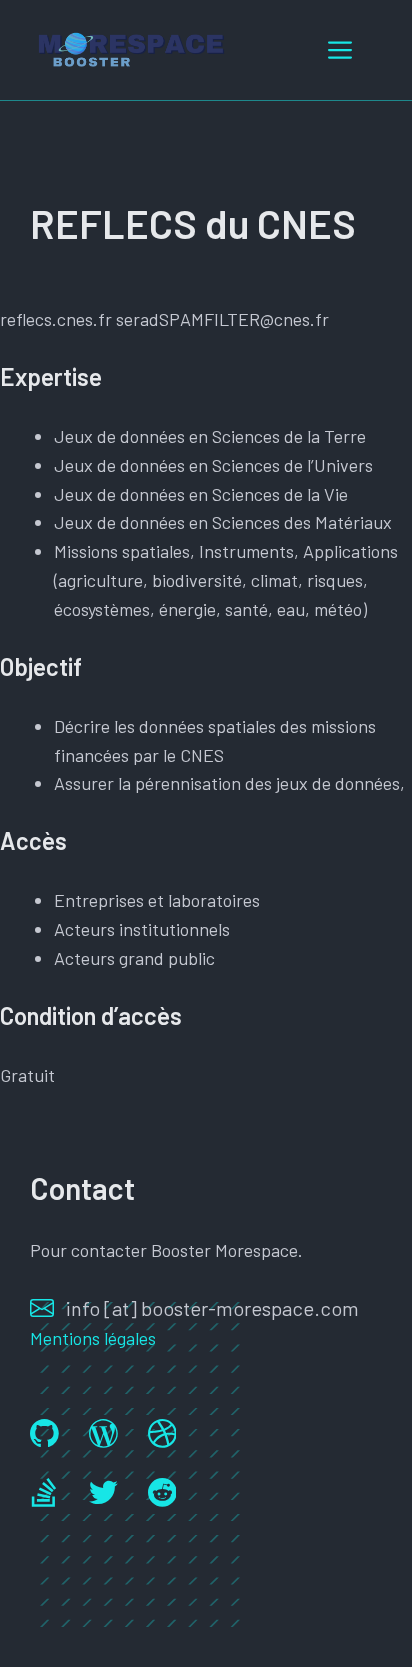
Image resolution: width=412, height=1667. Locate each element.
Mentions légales (93, 1338)
